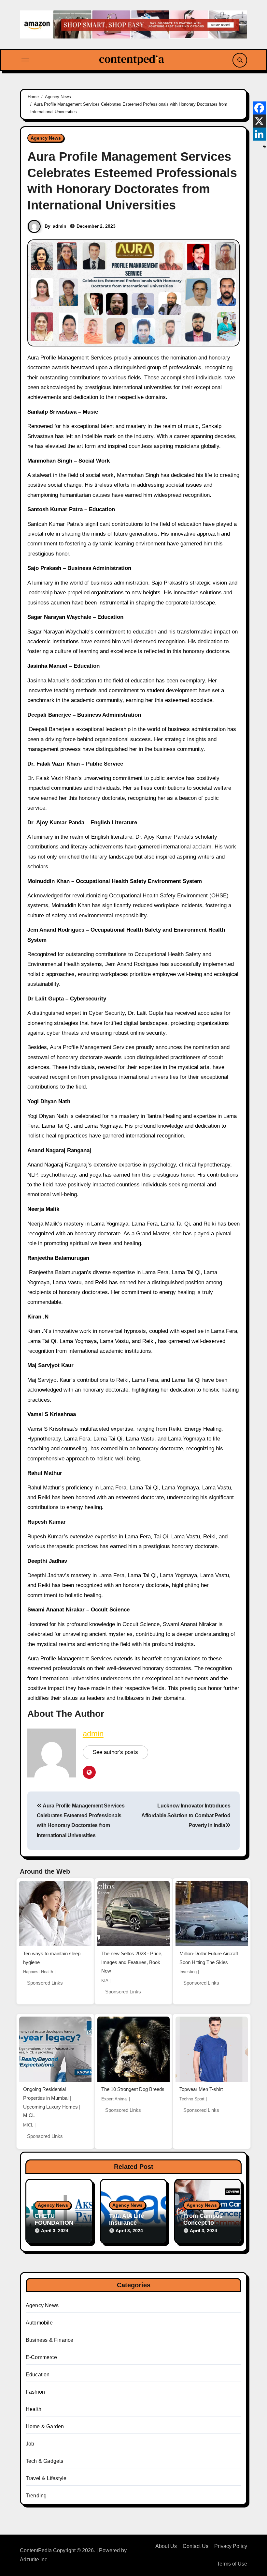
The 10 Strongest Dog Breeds (133, 2089)
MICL (28, 2125)
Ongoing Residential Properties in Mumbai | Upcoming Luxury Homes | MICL (52, 2102)
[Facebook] (259, 108)
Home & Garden (45, 2426)
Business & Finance (50, 2340)
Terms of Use (232, 2564)
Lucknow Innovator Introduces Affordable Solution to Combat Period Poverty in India (186, 1816)
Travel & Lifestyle (46, 2478)
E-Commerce (41, 2357)
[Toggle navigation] (25, 60)
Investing (188, 1972)
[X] (259, 121)
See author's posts (115, 1752)
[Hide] (264, 147)
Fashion (35, 2392)
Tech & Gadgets (45, 2461)
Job (30, 2444)
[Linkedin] (259, 134)
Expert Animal (114, 2099)
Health (34, 2409)
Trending (36, 2496)
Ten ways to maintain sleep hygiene (52, 1958)
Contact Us (196, 2546)
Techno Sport (192, 2099)
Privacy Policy (231, 2546)
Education (38, 2375)
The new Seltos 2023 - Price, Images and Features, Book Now (132, 1962)
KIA (105, 1981)
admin (60, 226)
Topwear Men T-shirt (201, 2089)
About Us (166, 2546)
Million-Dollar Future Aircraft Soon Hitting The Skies (209, 1958)
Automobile (39, 2323)
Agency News (46, 138)
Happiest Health (38, 1972)
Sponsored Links (45, 1983)
